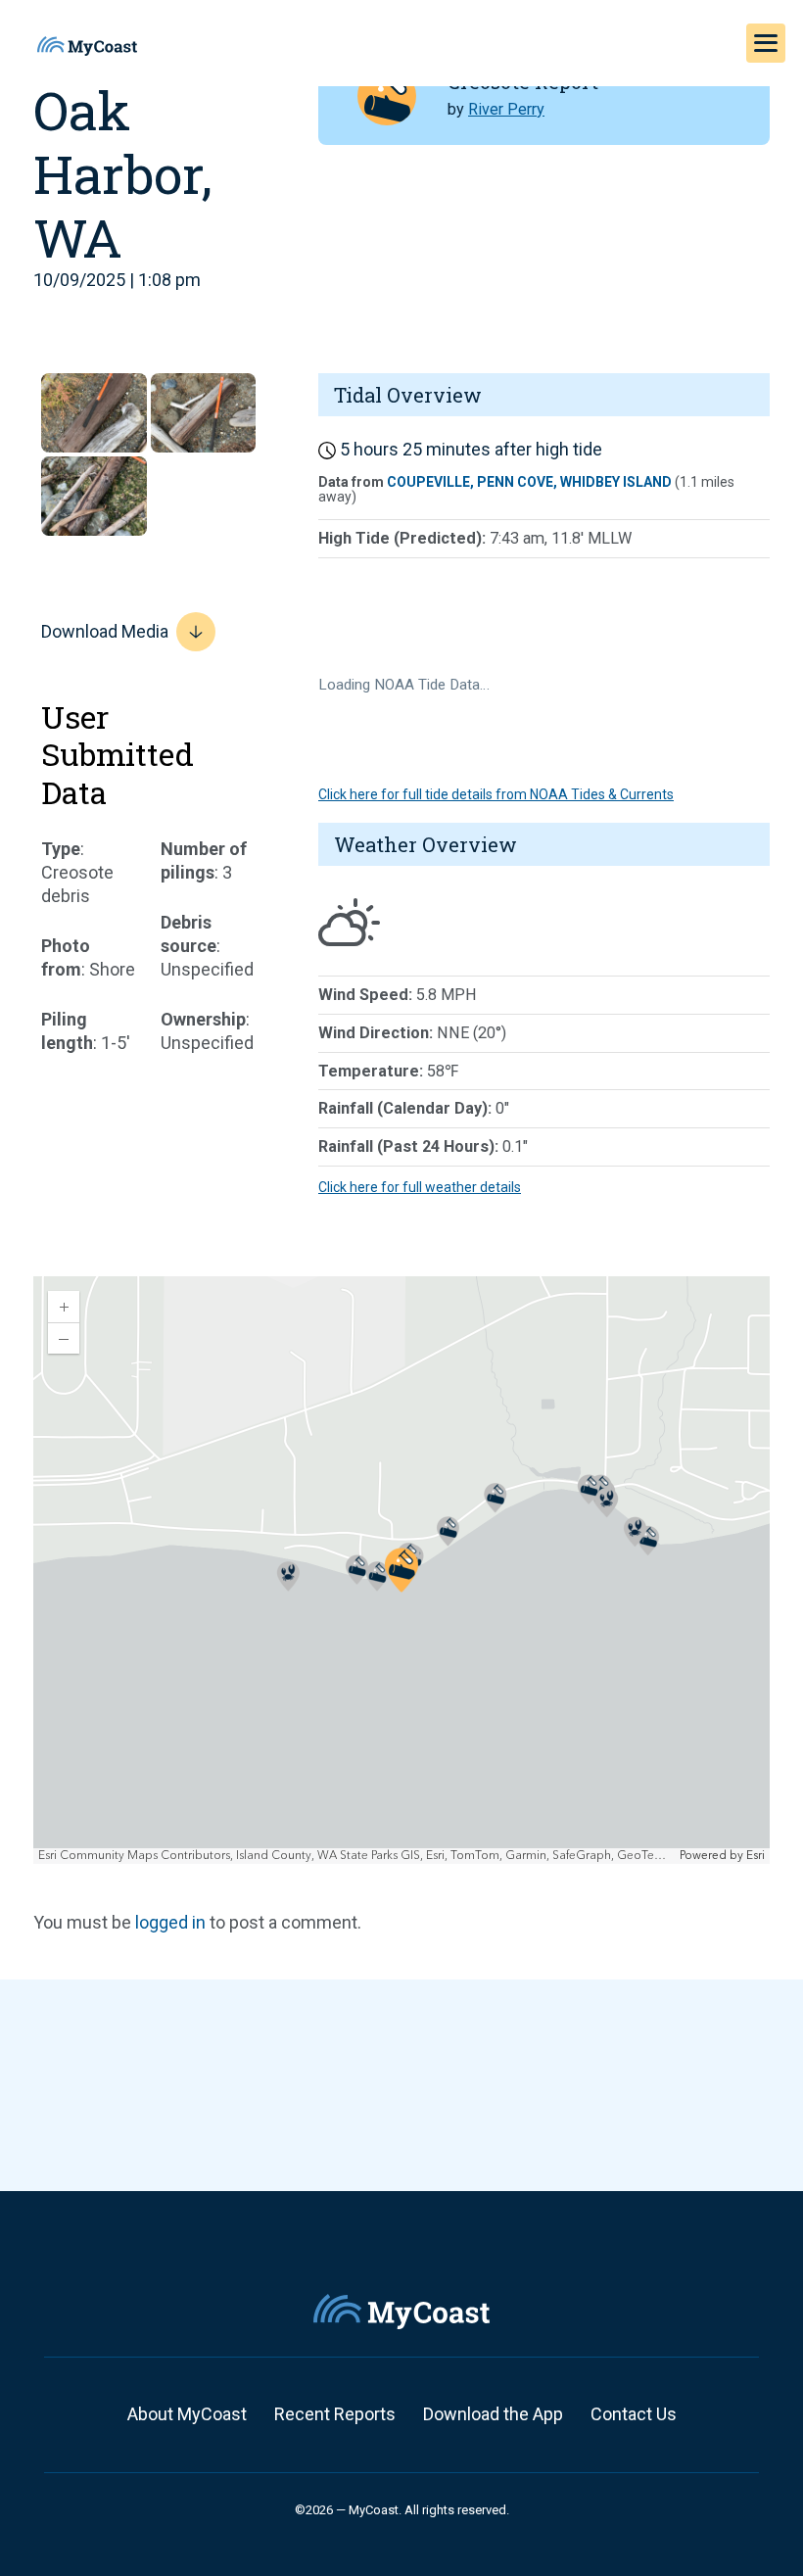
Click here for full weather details (420, 1187)
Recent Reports (335, 2414)
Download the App (493, 2414)
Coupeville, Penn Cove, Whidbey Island (529, 482)
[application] (401, 1570)
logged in (170, 1922)
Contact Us (634, 2414)
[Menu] (766, 43)
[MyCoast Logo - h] (87, 46)
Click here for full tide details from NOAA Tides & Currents (496, 794)
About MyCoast (187, 2414)
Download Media (105, 631)
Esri (756, 1856)
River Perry (506, 109)
